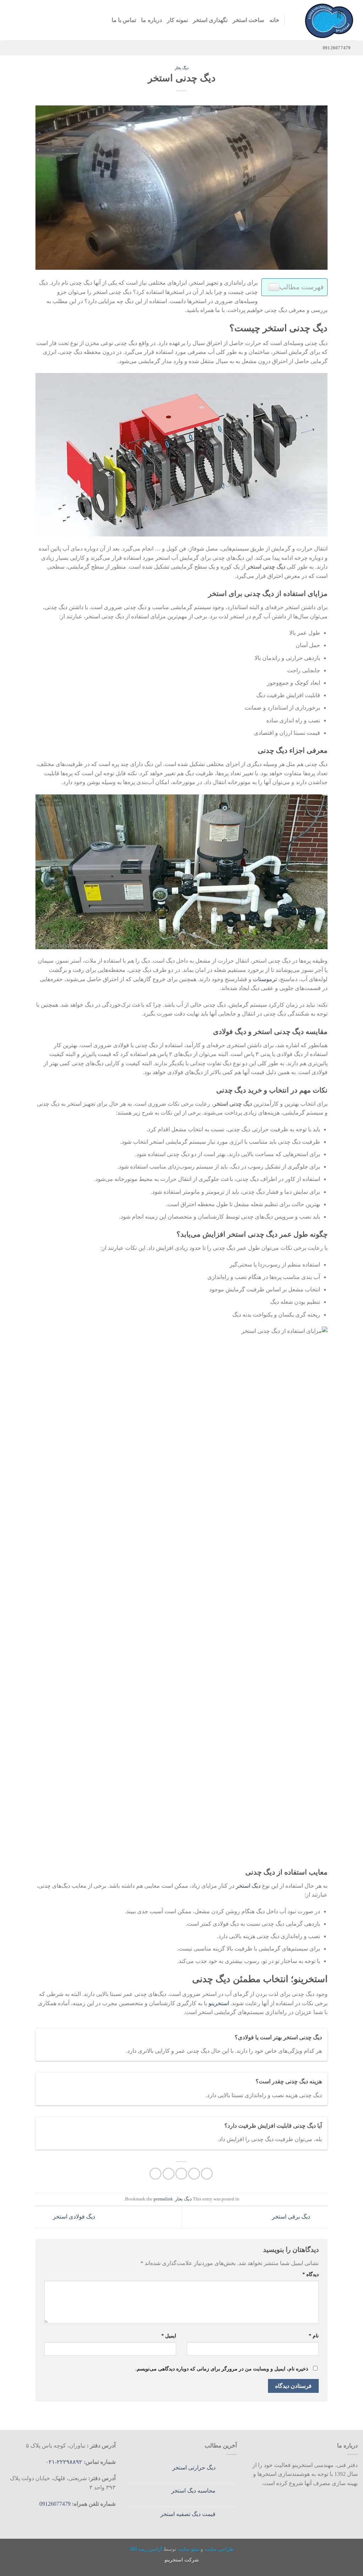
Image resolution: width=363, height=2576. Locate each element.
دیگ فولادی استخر (73, 2217)
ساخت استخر (248, 20)
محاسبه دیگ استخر (193, 2491)
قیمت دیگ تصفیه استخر (188, 2514)
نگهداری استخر (210, 20)
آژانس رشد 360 (146, 2549)
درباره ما (151, 20)
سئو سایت (188, 2549)
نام (314, 2336)
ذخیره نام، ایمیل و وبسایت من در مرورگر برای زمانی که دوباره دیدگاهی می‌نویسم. (222, 2369)
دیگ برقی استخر (292, 2217)
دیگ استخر (248, 1886)
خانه (274, 20)
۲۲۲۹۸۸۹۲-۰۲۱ (65, 2462)
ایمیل (169, 2336)
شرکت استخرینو (182, 2560)
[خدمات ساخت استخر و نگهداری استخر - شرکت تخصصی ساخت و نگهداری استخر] (326, 20)
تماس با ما (124, 20)
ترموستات (265, 979)
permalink (163, 2199)
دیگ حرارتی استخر (194, 2468)
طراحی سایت (219, 2549)
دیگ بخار (182, 68)
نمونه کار (177, 20)
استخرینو (219, 2003)
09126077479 (55, 2504)
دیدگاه (310, 2274)
